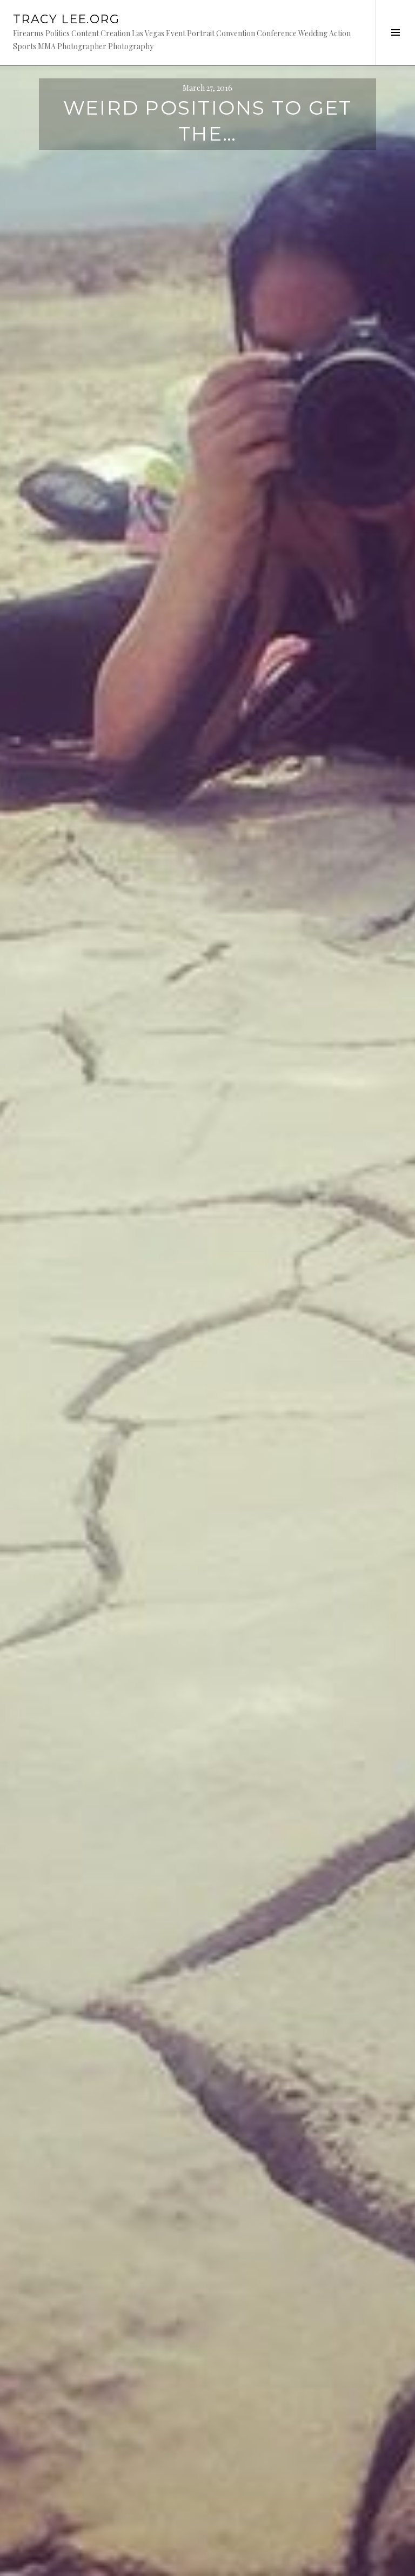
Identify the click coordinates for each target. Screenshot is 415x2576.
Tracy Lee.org (66, 19)
